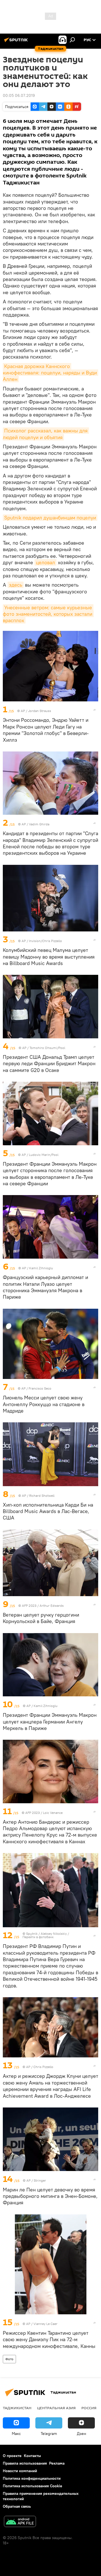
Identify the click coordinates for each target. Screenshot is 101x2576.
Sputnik (32, 1934)
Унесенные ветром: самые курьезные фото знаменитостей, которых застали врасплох (48, 614)
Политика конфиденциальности (32, 2478)
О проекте (12, 2456)
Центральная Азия (56, 2408)
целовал (45, 562)
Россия (89, 2408)
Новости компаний (20, 2471)
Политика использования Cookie (33, 2486)
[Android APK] (20, 2522)
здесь (16, 585)
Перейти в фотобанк (38, 1937)
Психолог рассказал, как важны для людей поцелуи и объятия (46, 434)
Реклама (57, 2463)
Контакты (32, 2456)
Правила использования (25, 2463)
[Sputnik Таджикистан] (17, 42)
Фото (9, 2359)
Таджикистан (17, 2408)
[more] (95, 710)
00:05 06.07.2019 (19, 95)
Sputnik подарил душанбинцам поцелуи (50, 518)
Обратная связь (17, 2506)
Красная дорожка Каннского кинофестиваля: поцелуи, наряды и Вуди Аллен (50, 373)
